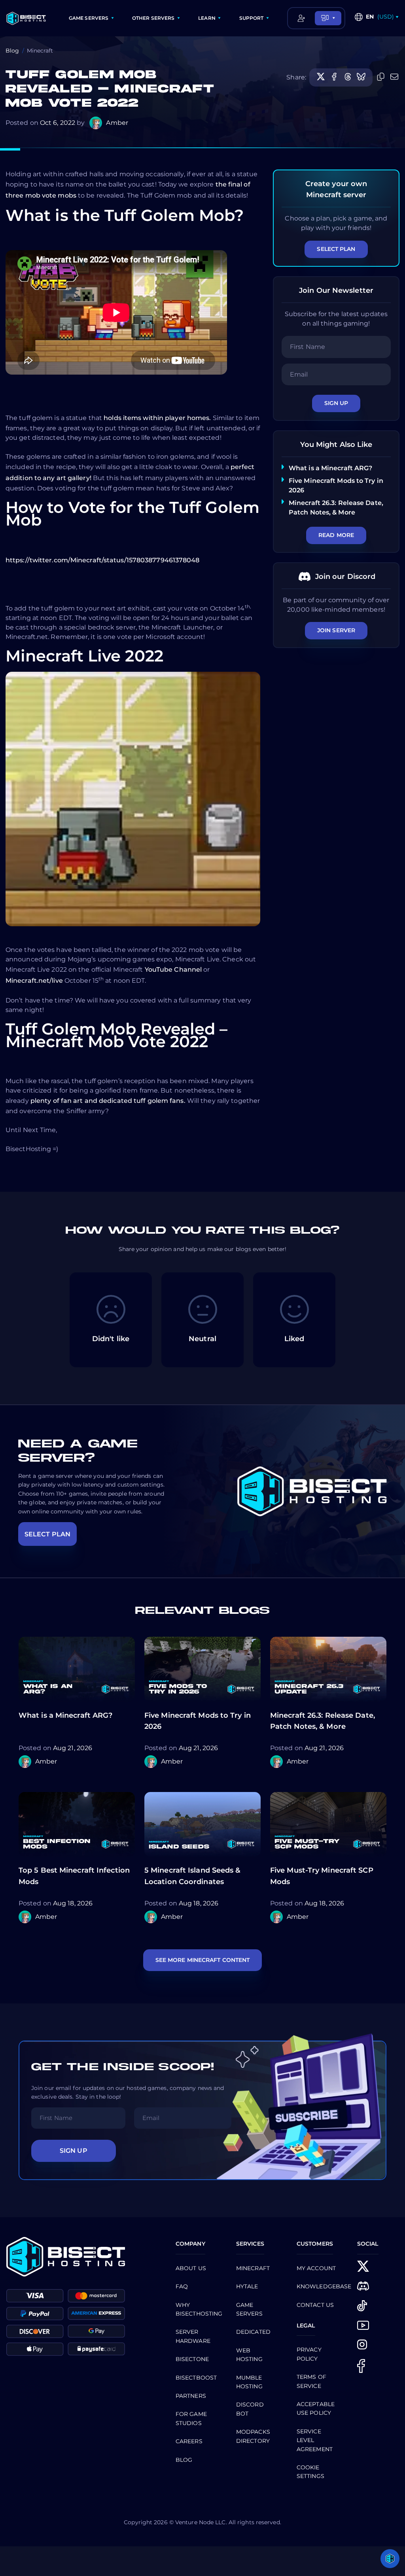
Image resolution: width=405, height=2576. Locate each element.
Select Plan (336, 249)
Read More (336, 535)
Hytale (247, 2286)
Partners (191, 2396)
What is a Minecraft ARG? (330, 468)
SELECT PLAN (47, 1534)
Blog (12, 51)
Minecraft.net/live (34, 981)
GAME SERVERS (89, 18)
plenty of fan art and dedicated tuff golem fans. (108, 1101)
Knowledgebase (324, 2286)
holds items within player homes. (157, 418)
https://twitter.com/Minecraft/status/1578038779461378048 (103, 560)
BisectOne (192, 2359)
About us (191, 2268)
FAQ (182, 2286)
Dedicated (253, 2332)
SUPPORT (252, 18)
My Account (316, 2268)
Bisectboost (196, 2378)
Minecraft (253, 2268)
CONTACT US (315, 2305)
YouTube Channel (173, 970)
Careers (189, 2441)
